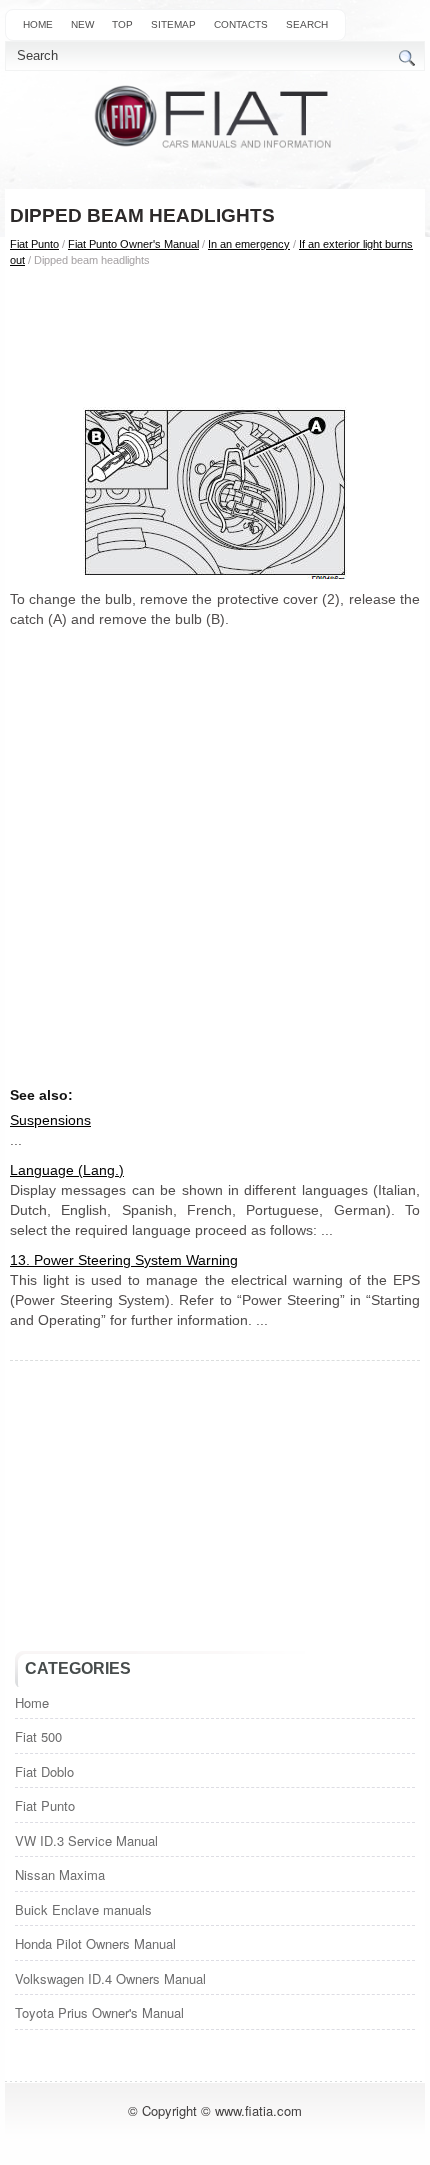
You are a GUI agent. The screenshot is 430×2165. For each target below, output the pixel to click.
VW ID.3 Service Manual (86, 1840)
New (82, 24)
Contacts (241, 24)
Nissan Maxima (60, 1874)
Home (38, 24)
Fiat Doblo (44, 1771)
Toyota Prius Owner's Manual (99, 2012)
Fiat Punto (34, 244)
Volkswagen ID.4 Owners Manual (110, 1978)
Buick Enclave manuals (83, 1909)
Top (122, 24)
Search (307, 24)
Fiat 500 (38, 1736)
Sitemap (173, 24)
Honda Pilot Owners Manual (95, 1943)
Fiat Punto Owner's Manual (133, 244)
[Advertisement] (215, 337)
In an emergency (249, 244)
